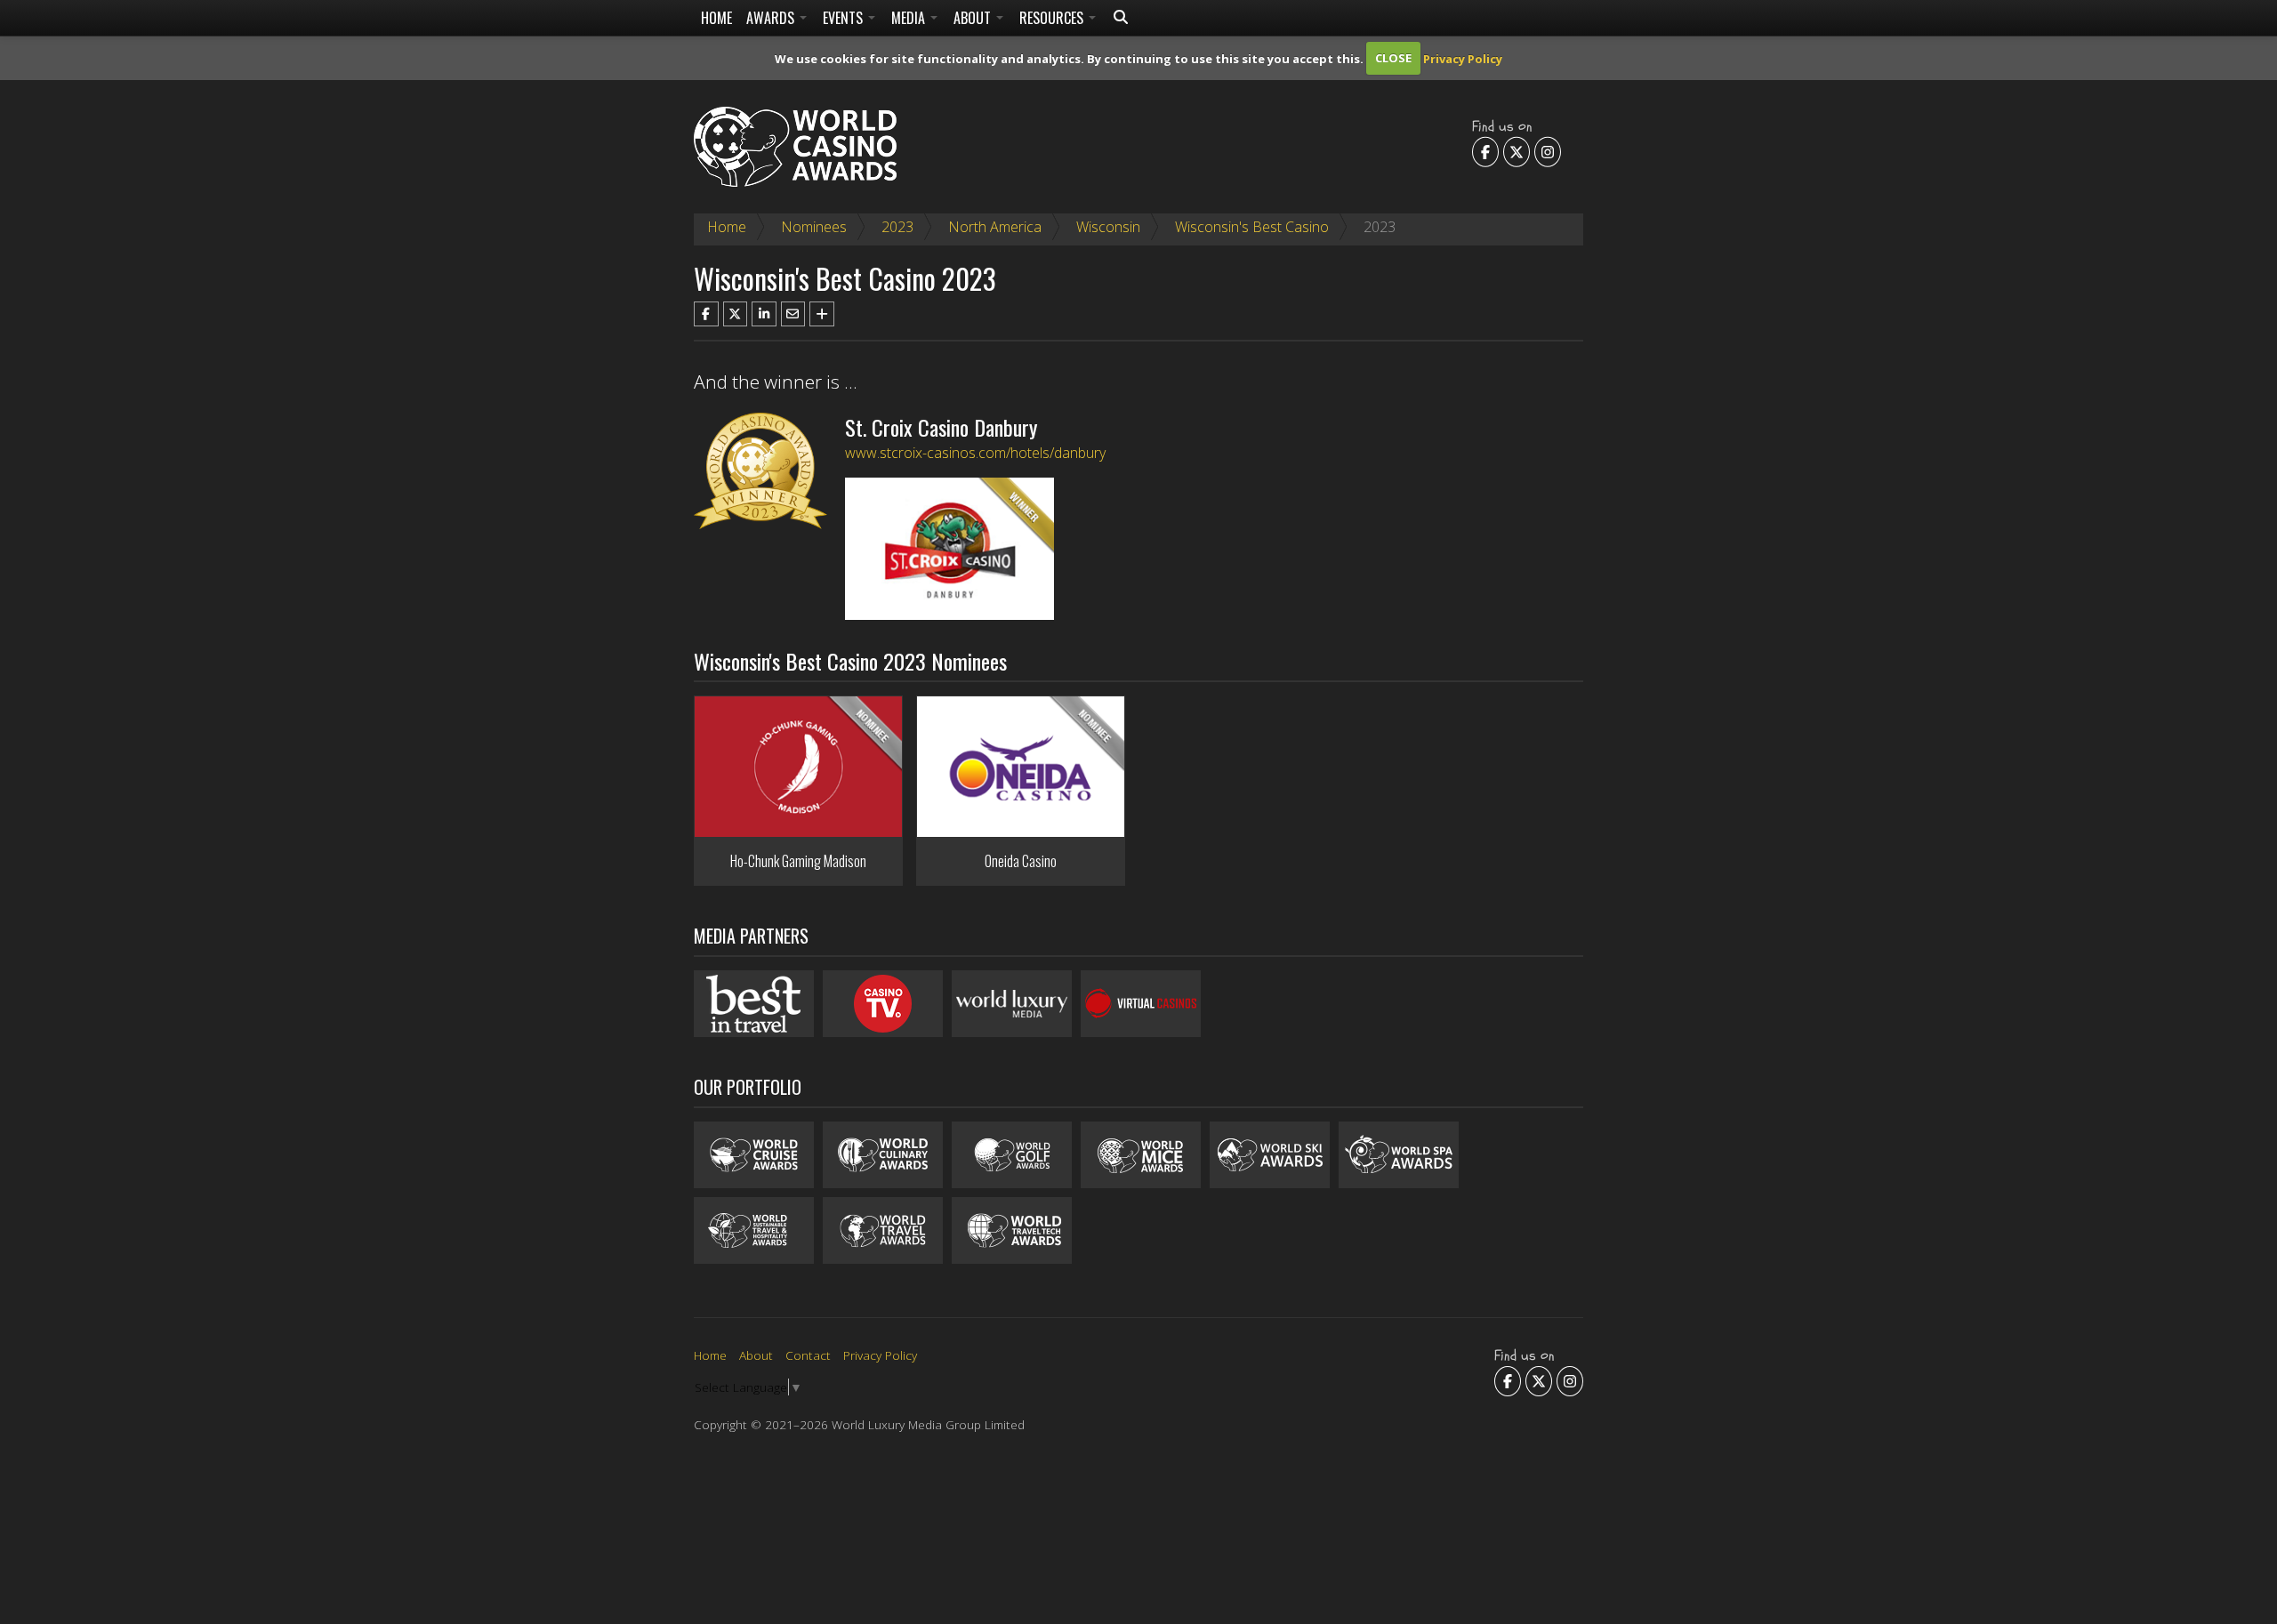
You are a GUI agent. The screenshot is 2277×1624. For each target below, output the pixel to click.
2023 (897, 227)
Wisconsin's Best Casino (1252, 227)
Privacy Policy (1463, 58)
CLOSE (1393, 58)
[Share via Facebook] (706, 314)
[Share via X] (736, 314)
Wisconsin (1108, 227)
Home (716, 18)
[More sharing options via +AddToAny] (822, 314)
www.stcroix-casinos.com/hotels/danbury (975, 453)
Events (845, 18)
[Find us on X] (1517, 151)
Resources (1053, 18)
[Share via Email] (793, 314)
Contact (808, 1355)
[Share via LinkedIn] (764, 314)
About (974, 18)
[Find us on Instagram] (1548, 151)
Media (910, 18)
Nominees (814, 227)
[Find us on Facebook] (1485, 151)
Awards (772, 18)
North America (995, 227)
